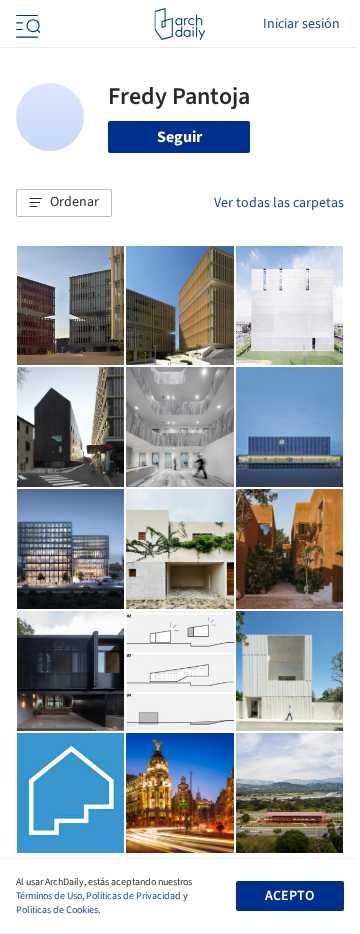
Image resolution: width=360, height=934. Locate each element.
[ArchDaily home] (179, 24)
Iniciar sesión (301, 24)
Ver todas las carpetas (279, 203)
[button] (64, 203)
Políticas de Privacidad (133, 896)
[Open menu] (26, 24)
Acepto (289, 896)
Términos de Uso (49, 896)
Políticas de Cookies (57, 910)
